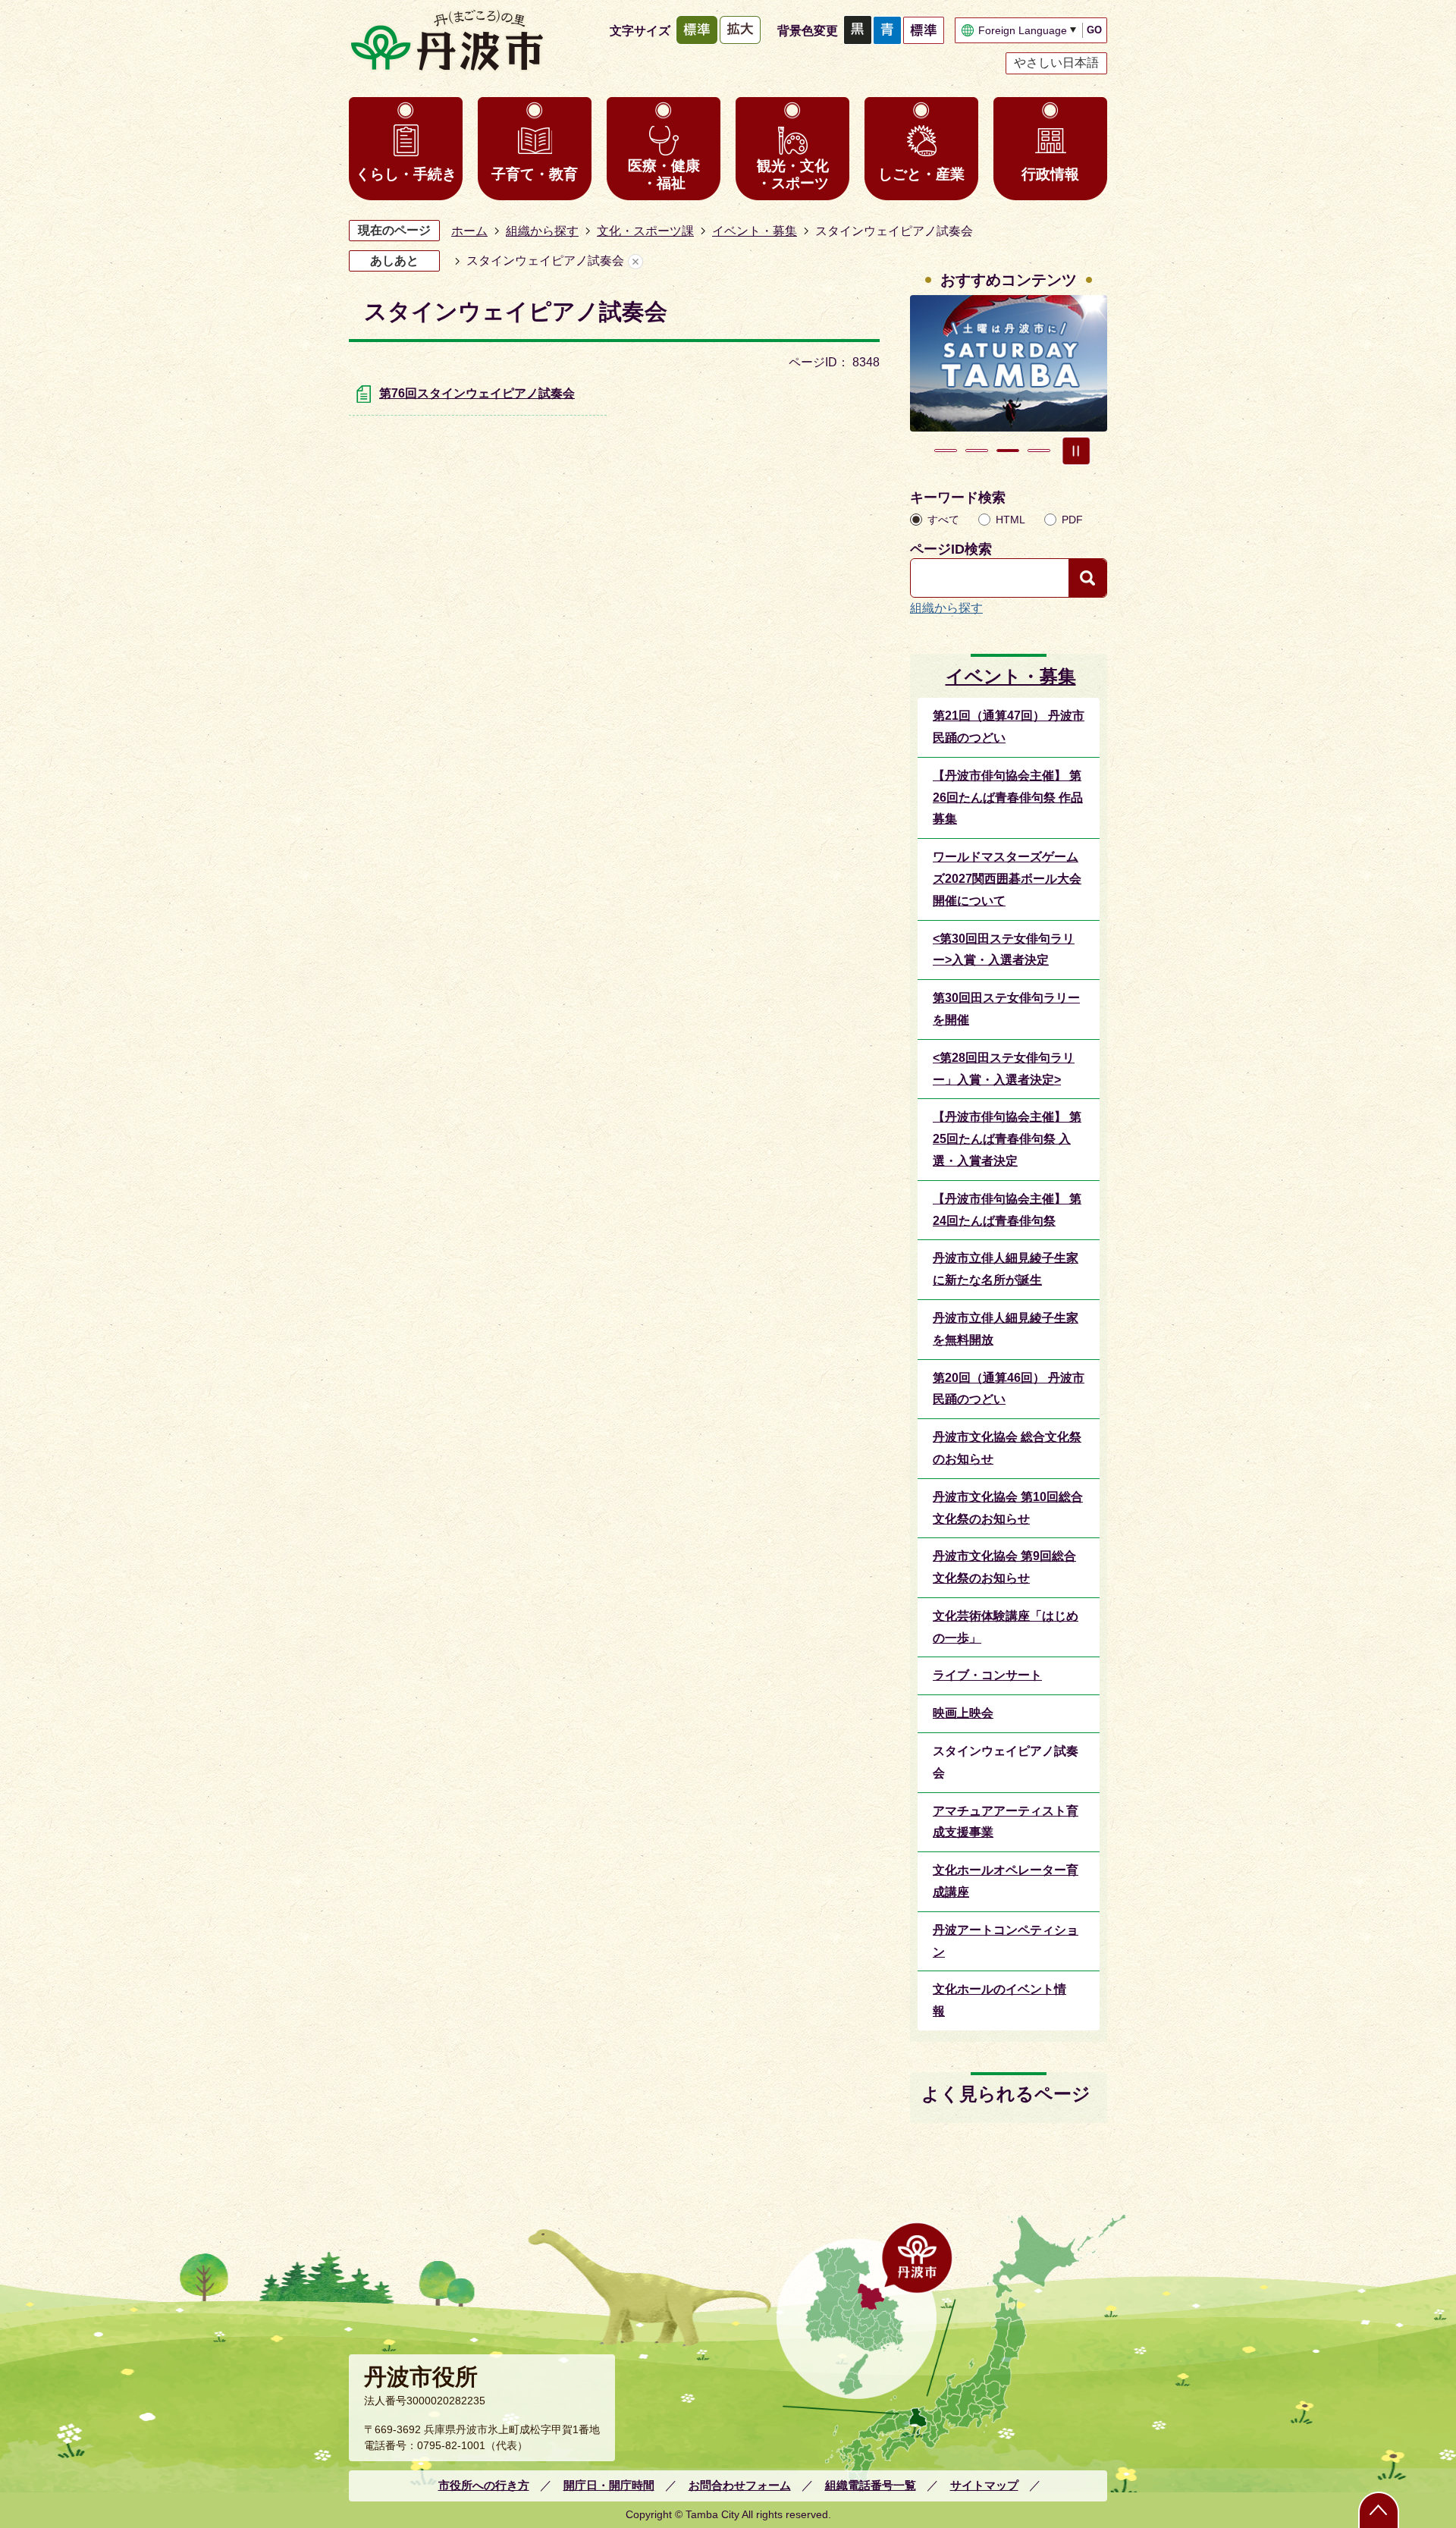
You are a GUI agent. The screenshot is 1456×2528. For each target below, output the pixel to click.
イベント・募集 (755, 231)
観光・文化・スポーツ (793, 174)
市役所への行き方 (484, 2485)
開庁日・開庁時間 (609, 2485)
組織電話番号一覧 (871, 2485)
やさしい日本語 (1056, 63)
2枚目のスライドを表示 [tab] (977, 451)
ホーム (469, 231)
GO (1094, 30)
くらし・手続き (406, 174)
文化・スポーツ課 (645, 231)
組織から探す (542, 231)
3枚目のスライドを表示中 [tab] (1008, 451)
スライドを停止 (1076, 451)
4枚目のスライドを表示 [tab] (1039, 451)
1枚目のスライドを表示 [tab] (946, 451)
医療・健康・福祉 (664, 174)
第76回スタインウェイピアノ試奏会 (477, 393)
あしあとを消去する (635, 261)
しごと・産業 (921, 174)
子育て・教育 (535, 174)
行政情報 (1050, 174)
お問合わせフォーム (740, 2485)
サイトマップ (984, 2485)
